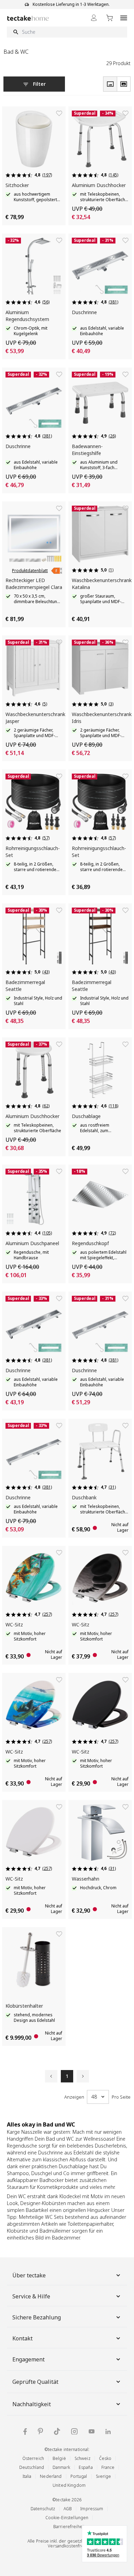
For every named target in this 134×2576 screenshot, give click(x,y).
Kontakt (23, 2338)
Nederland (51, 2476)
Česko (105, 2458)
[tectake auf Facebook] (25, 2432)
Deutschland (32, 2467)
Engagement (29, 2359)
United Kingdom (69, 2485)
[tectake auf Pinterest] (40, 2431)
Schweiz (82, 2458)
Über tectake (29, 2275)
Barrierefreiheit (69, 2527)
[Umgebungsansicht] (124, 84)
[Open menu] (124, 18)
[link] (57, 571)
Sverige (104, 2476)
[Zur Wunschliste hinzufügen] (59, 113)
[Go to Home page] (28, 18)
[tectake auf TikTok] (57, 2431)
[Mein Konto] (94, 18)
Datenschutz (43, 2509)
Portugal (79, 2476)
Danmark (61, 2467)
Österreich (33, 2458)
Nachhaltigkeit (32, 2404)
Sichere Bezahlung (37, 2317)
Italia (27, 2476)
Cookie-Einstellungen (67, 2518)
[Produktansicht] (110, 84)
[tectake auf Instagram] (74, 2432)
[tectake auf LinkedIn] (108, 2432)
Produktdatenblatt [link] (30, 571)
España (86, 2467)
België (59, 2458)
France (108, 2467)
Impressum (92, 2509)
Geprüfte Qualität (35, 2382)
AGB (68, 2509)
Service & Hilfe (31, 2296)
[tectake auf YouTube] (92, 2431)
